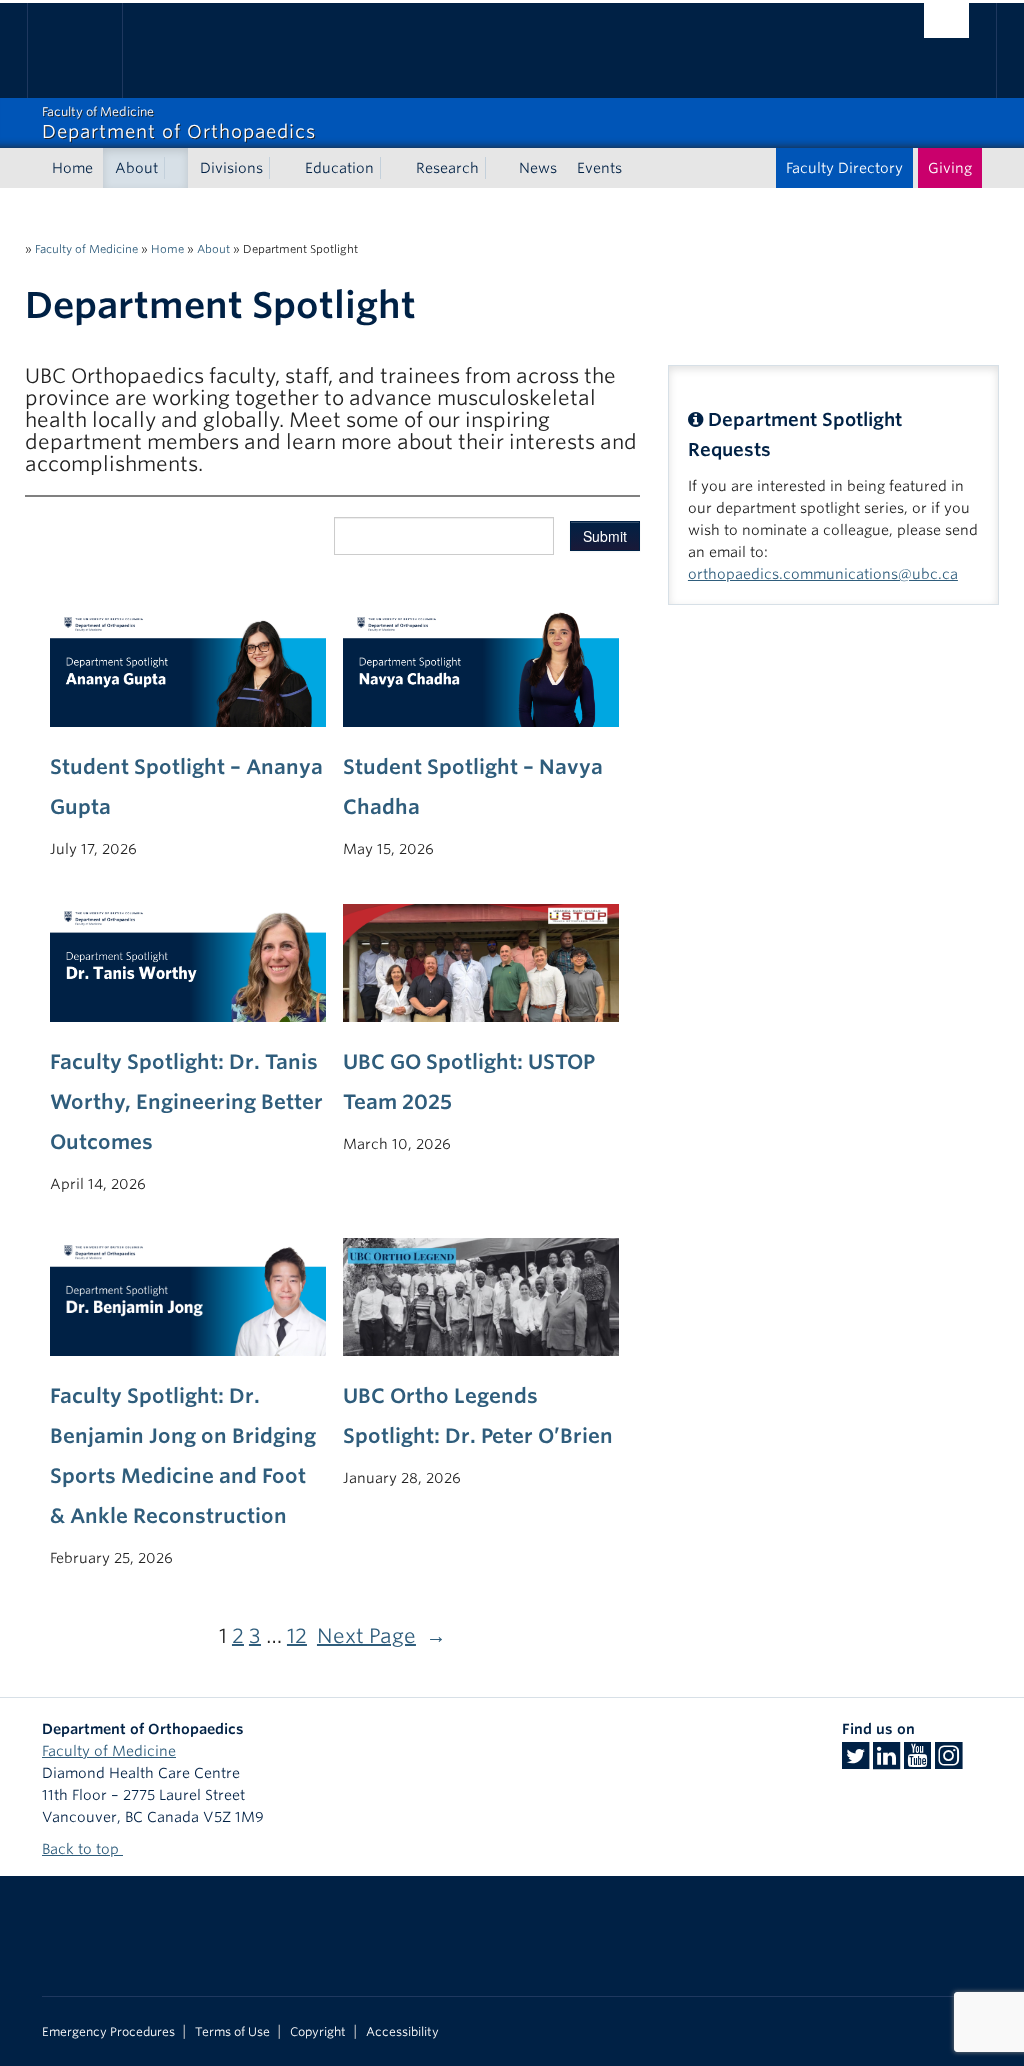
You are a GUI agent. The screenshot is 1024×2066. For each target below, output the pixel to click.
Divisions (231, 168)
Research (447, 168)
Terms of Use (232, 2032)
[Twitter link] (855, 1762)
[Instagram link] (948, 1762)
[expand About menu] (176, 168)
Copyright (318, 2032)
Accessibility (402, 2032)
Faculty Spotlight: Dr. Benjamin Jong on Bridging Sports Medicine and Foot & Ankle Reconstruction (183, 1456)
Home (72, 168)
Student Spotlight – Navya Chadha (473, 787)
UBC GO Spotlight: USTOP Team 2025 (469, 1082)
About (136, 168)
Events (599, 168)
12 (297, 1636)
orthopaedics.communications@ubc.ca (823, 574)
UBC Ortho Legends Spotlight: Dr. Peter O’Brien (478, 1416)
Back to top (82, 1849)
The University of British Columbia (89, 50)
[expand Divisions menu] (281, 168)
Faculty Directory (844, 168)
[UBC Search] (946, 20)
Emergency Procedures (108, 2032)
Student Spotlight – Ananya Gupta (186, 787)
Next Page (381, 1636)
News (538, 168)
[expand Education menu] (392, 168)
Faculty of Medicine (86, 249)
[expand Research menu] (497, 168)
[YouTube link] (917, 1762)
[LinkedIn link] (886, 1762)
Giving (950, 168)
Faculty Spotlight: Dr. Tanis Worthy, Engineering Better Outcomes (186, 1102)
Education (339, 168)
